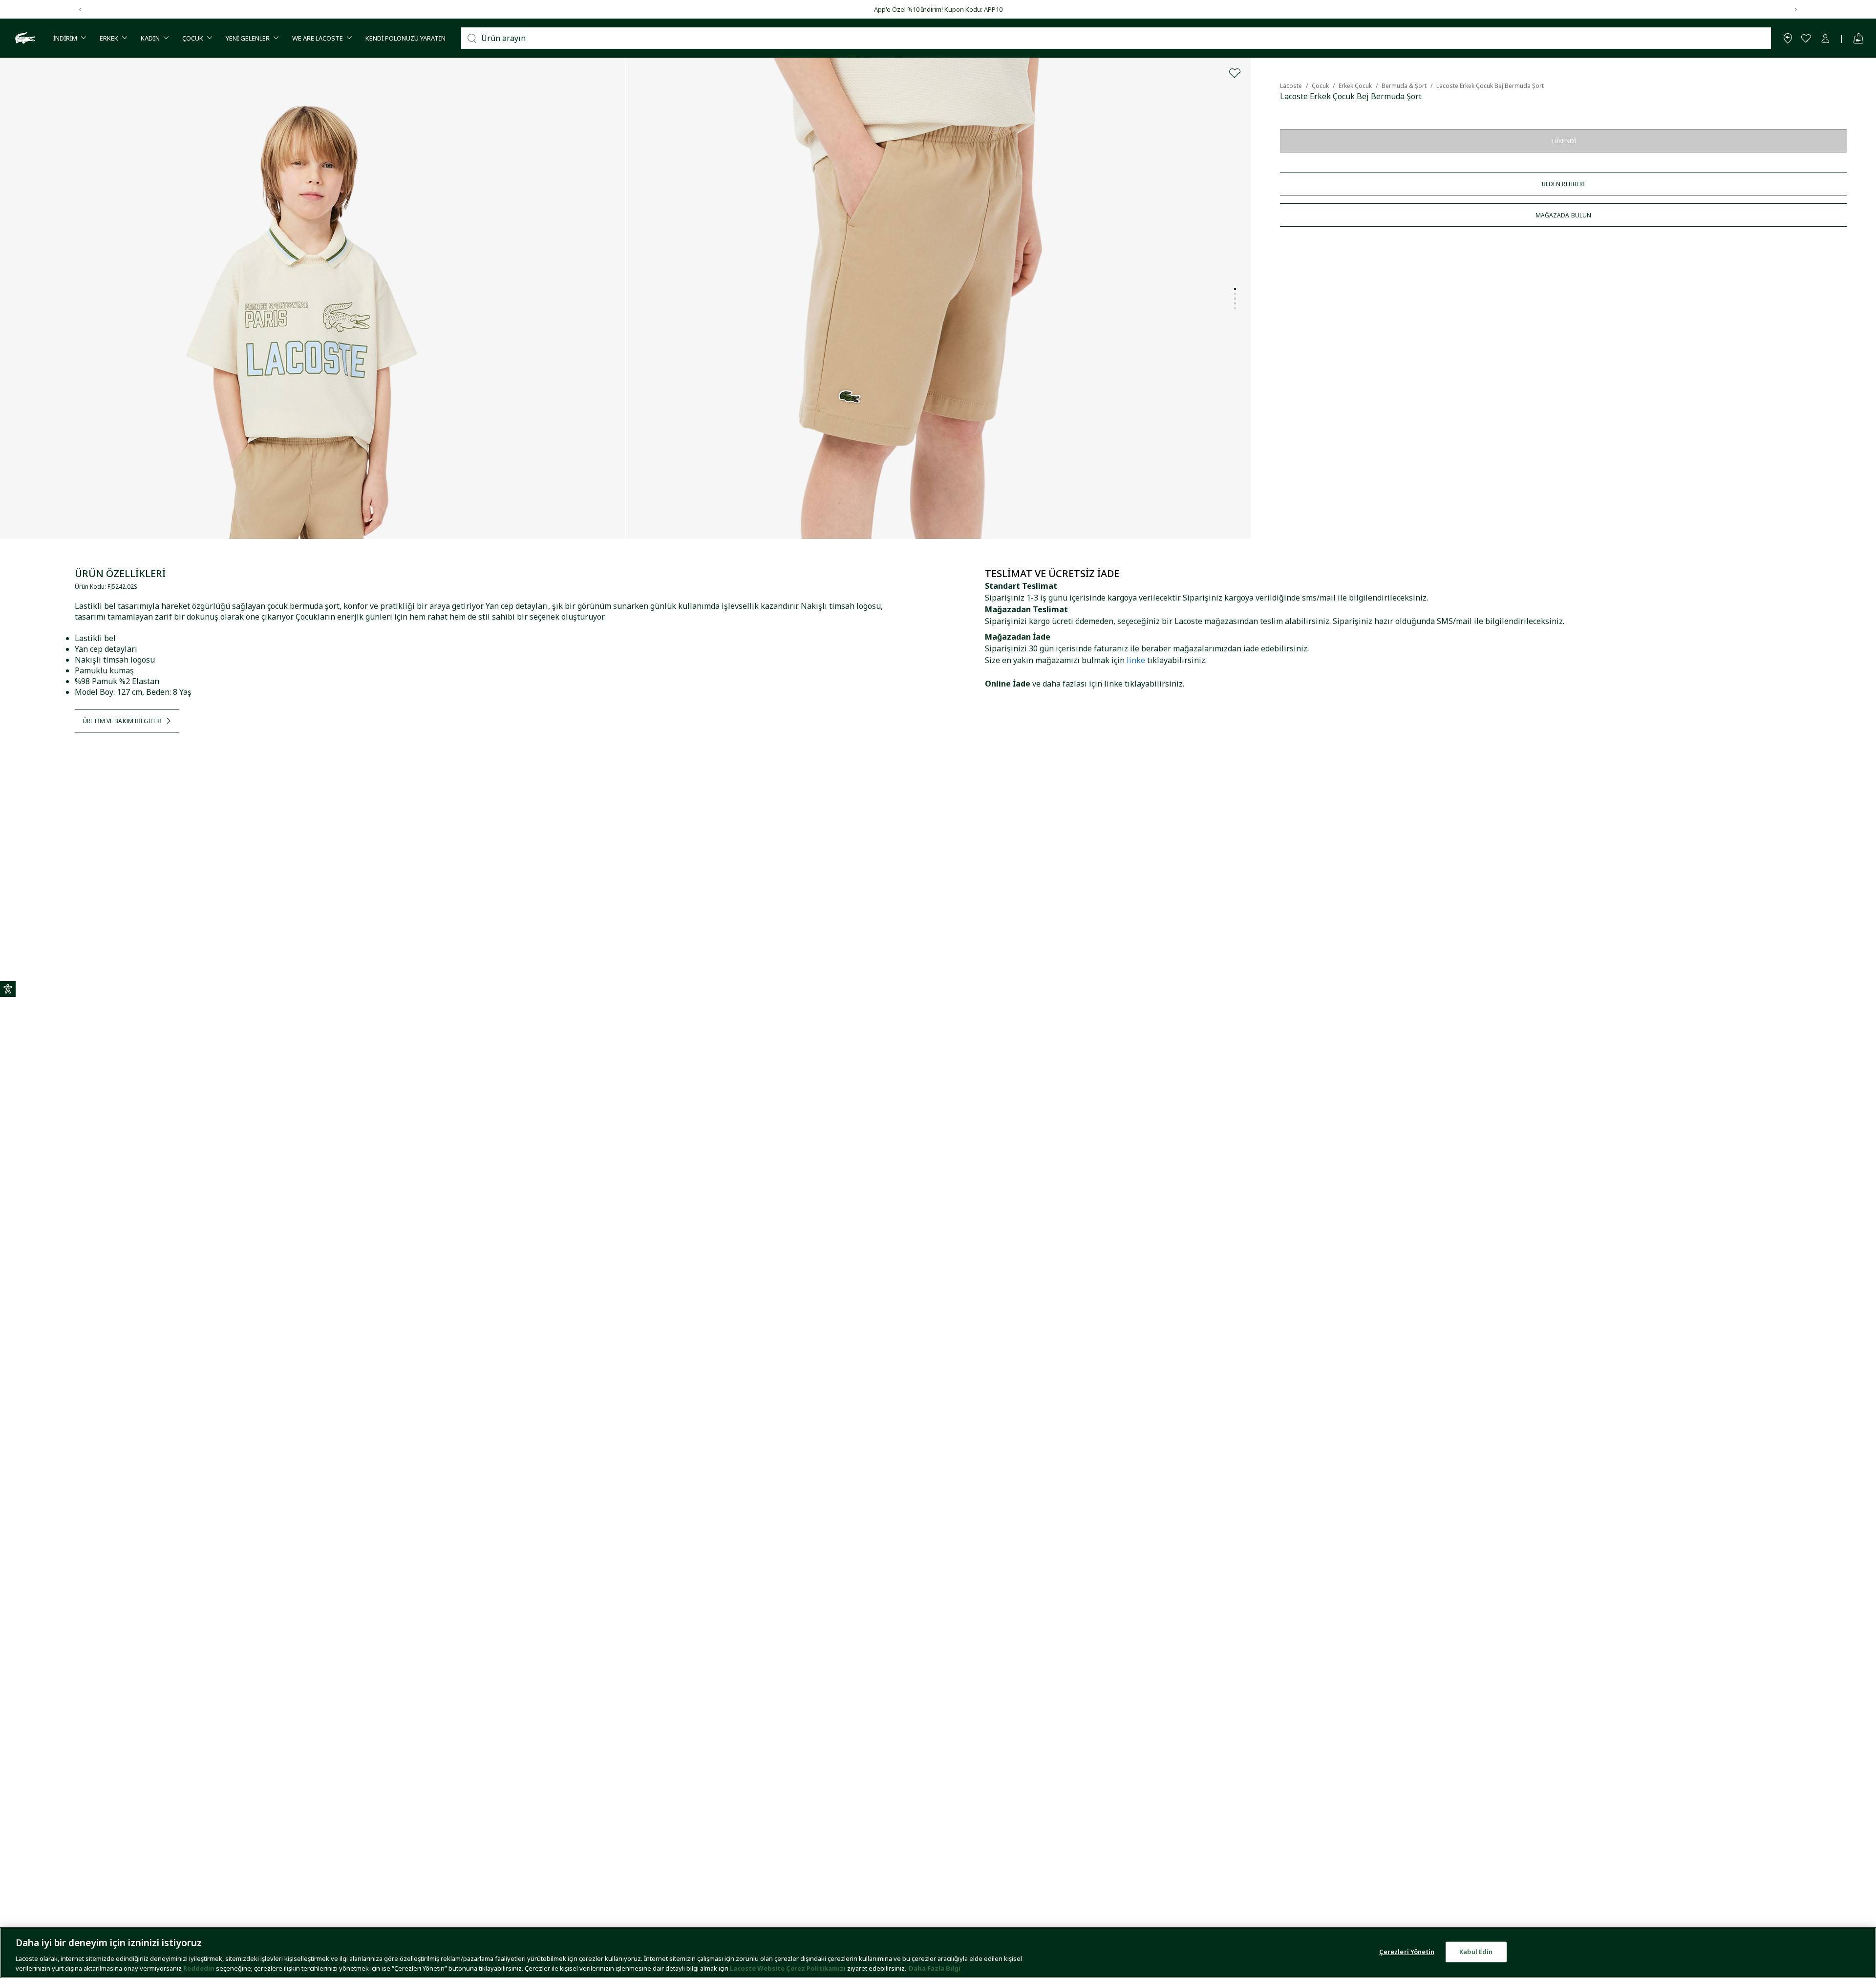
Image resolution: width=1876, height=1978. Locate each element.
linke (1136, 660)
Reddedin (199, 1968)
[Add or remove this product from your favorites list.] (1235, 73)
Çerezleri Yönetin (1407, 1952)
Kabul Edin (1476, 1952)
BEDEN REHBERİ (1564, 184)
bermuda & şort (1404, 86)
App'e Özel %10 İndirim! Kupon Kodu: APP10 (938, 9)
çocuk (1320, 86)
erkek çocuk (1355, 86)
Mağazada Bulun (1564, 215)
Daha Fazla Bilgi (935, 1968)
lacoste (1291, 86)
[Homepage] (24, 38)
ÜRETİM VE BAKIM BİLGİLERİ (122, 721)
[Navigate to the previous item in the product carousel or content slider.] (80, 9)
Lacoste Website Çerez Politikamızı (789, 1968)
